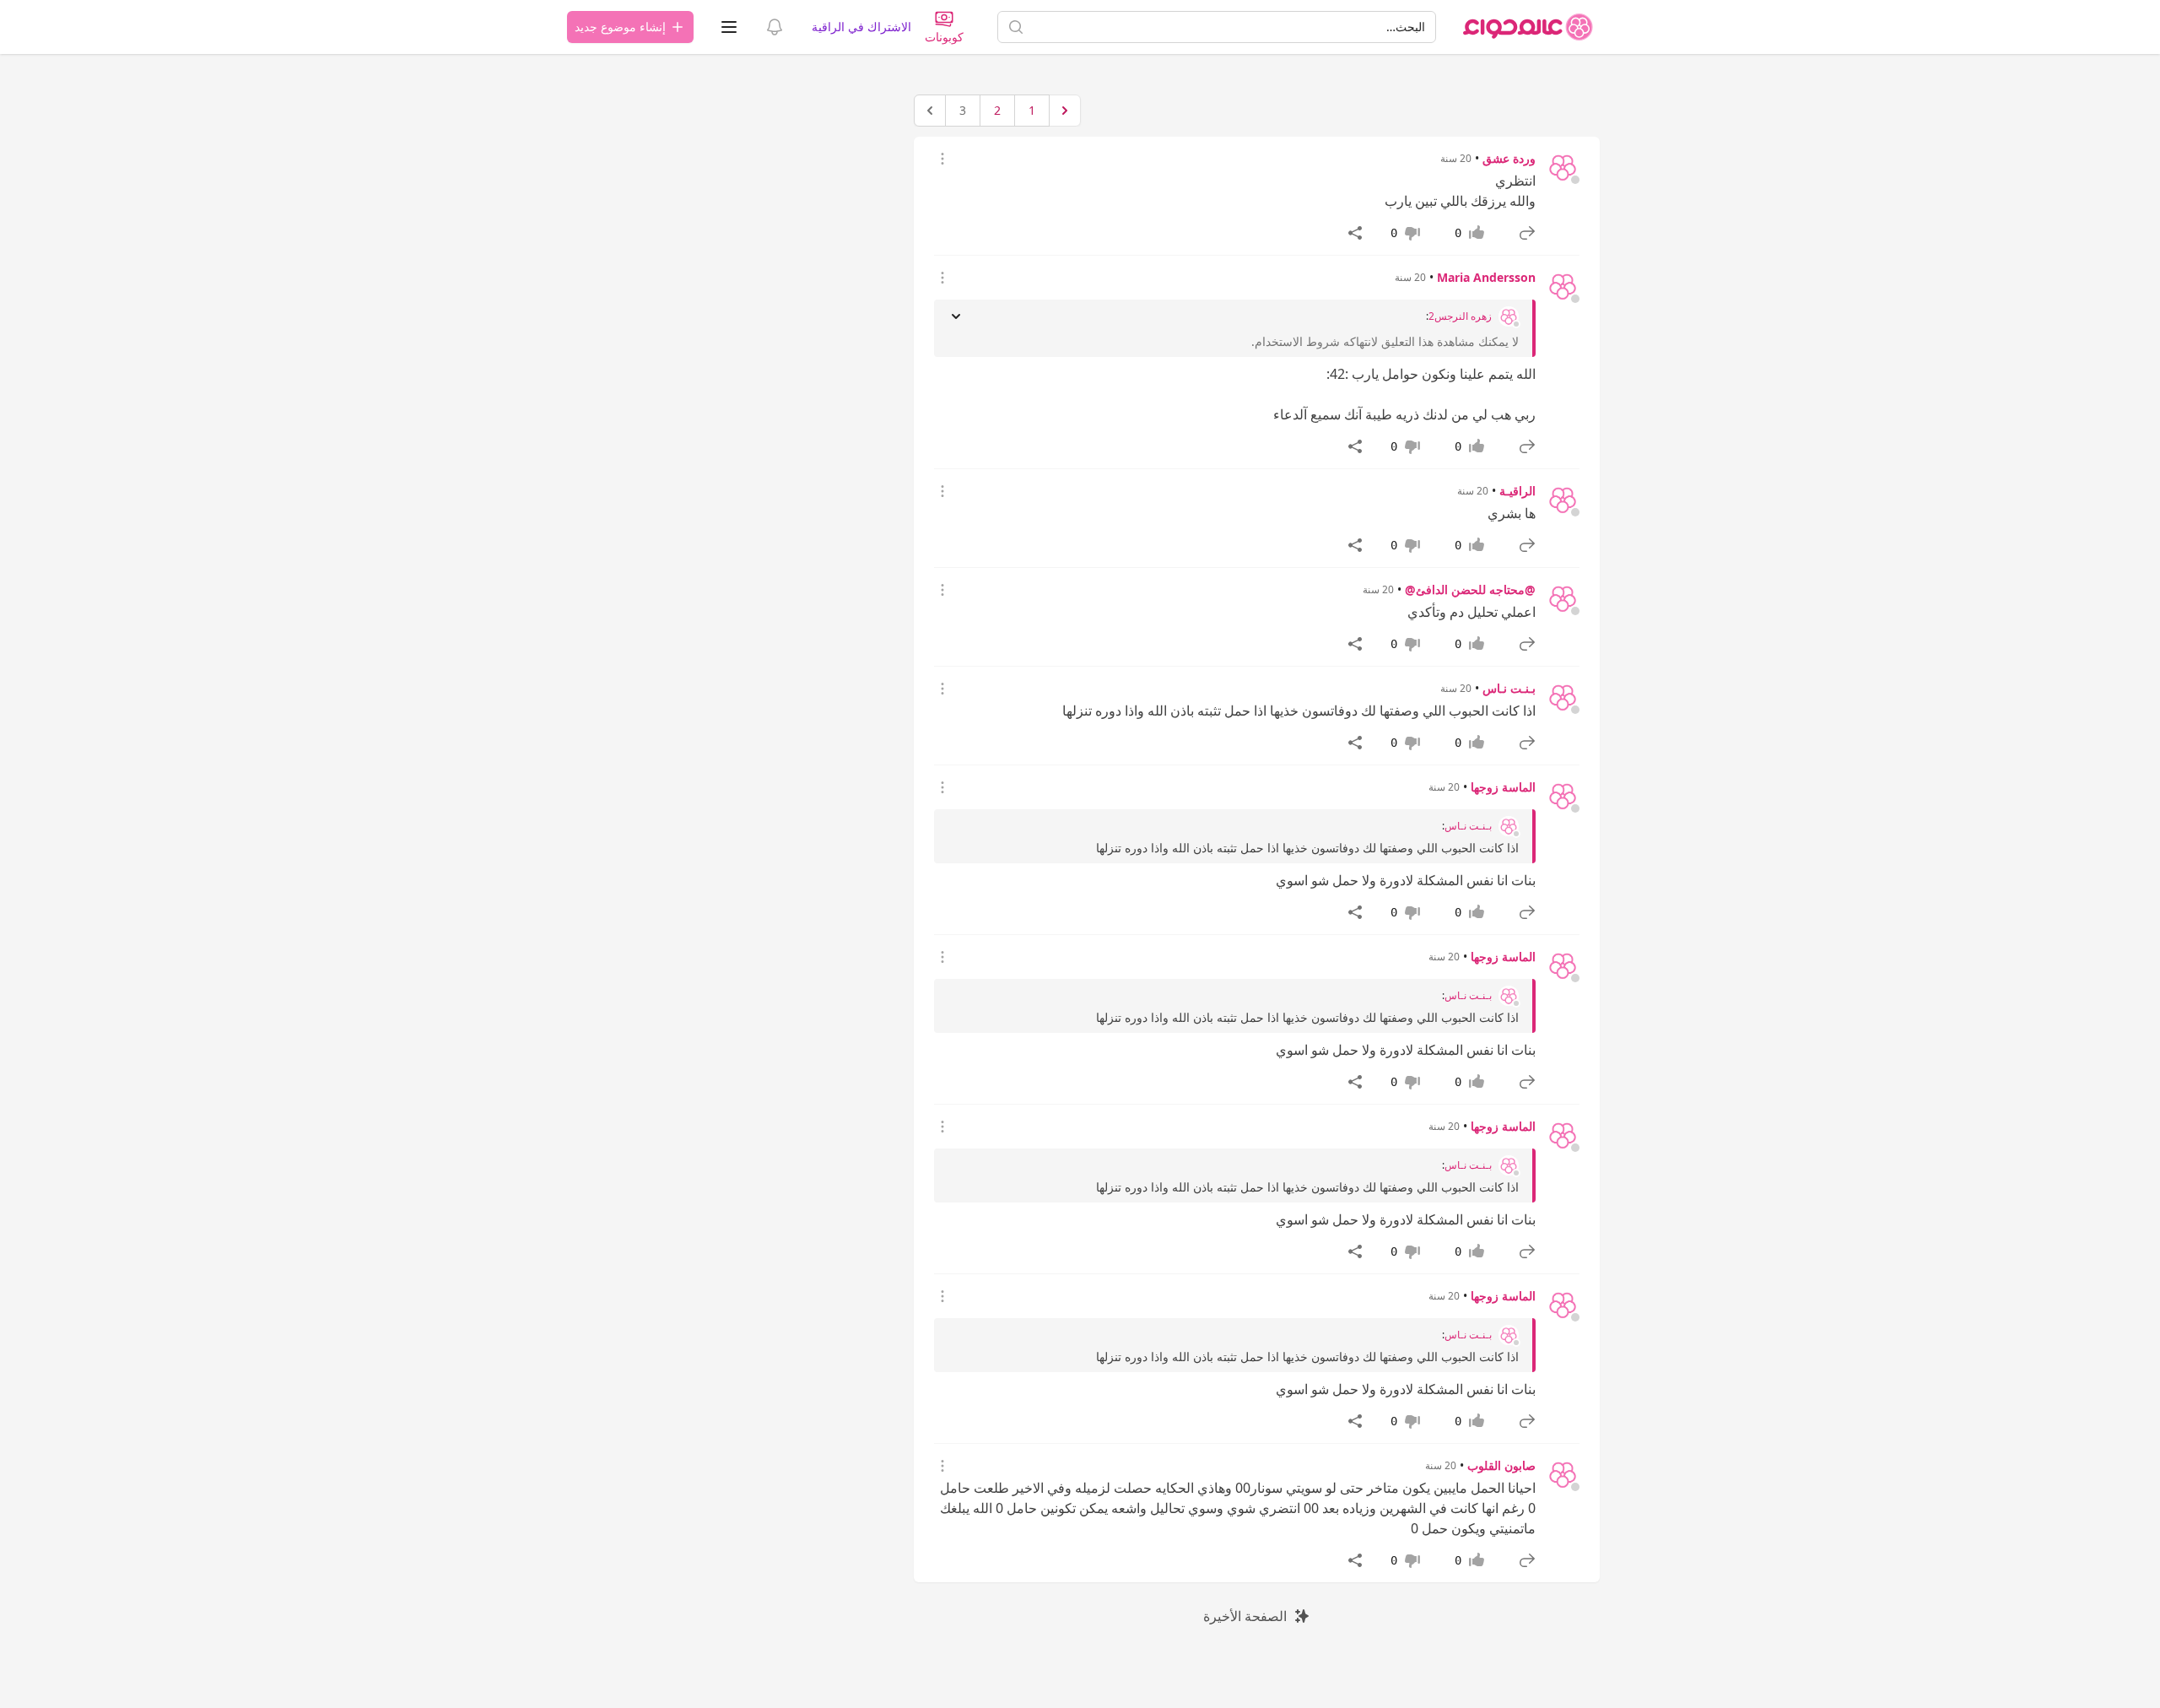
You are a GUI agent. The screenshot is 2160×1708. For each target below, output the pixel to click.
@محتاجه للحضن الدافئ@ (1470, 589)
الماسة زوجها (1503, 787)
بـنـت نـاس (1509, 688)
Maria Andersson (1486, 277)
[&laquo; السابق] (1065, 111)
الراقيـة (1517, 491)
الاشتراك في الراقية (861, 27)
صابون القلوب (1501, 1465)
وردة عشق (1509, 158)
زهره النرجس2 (1460, 316)
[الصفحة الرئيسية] (1528, 27)
